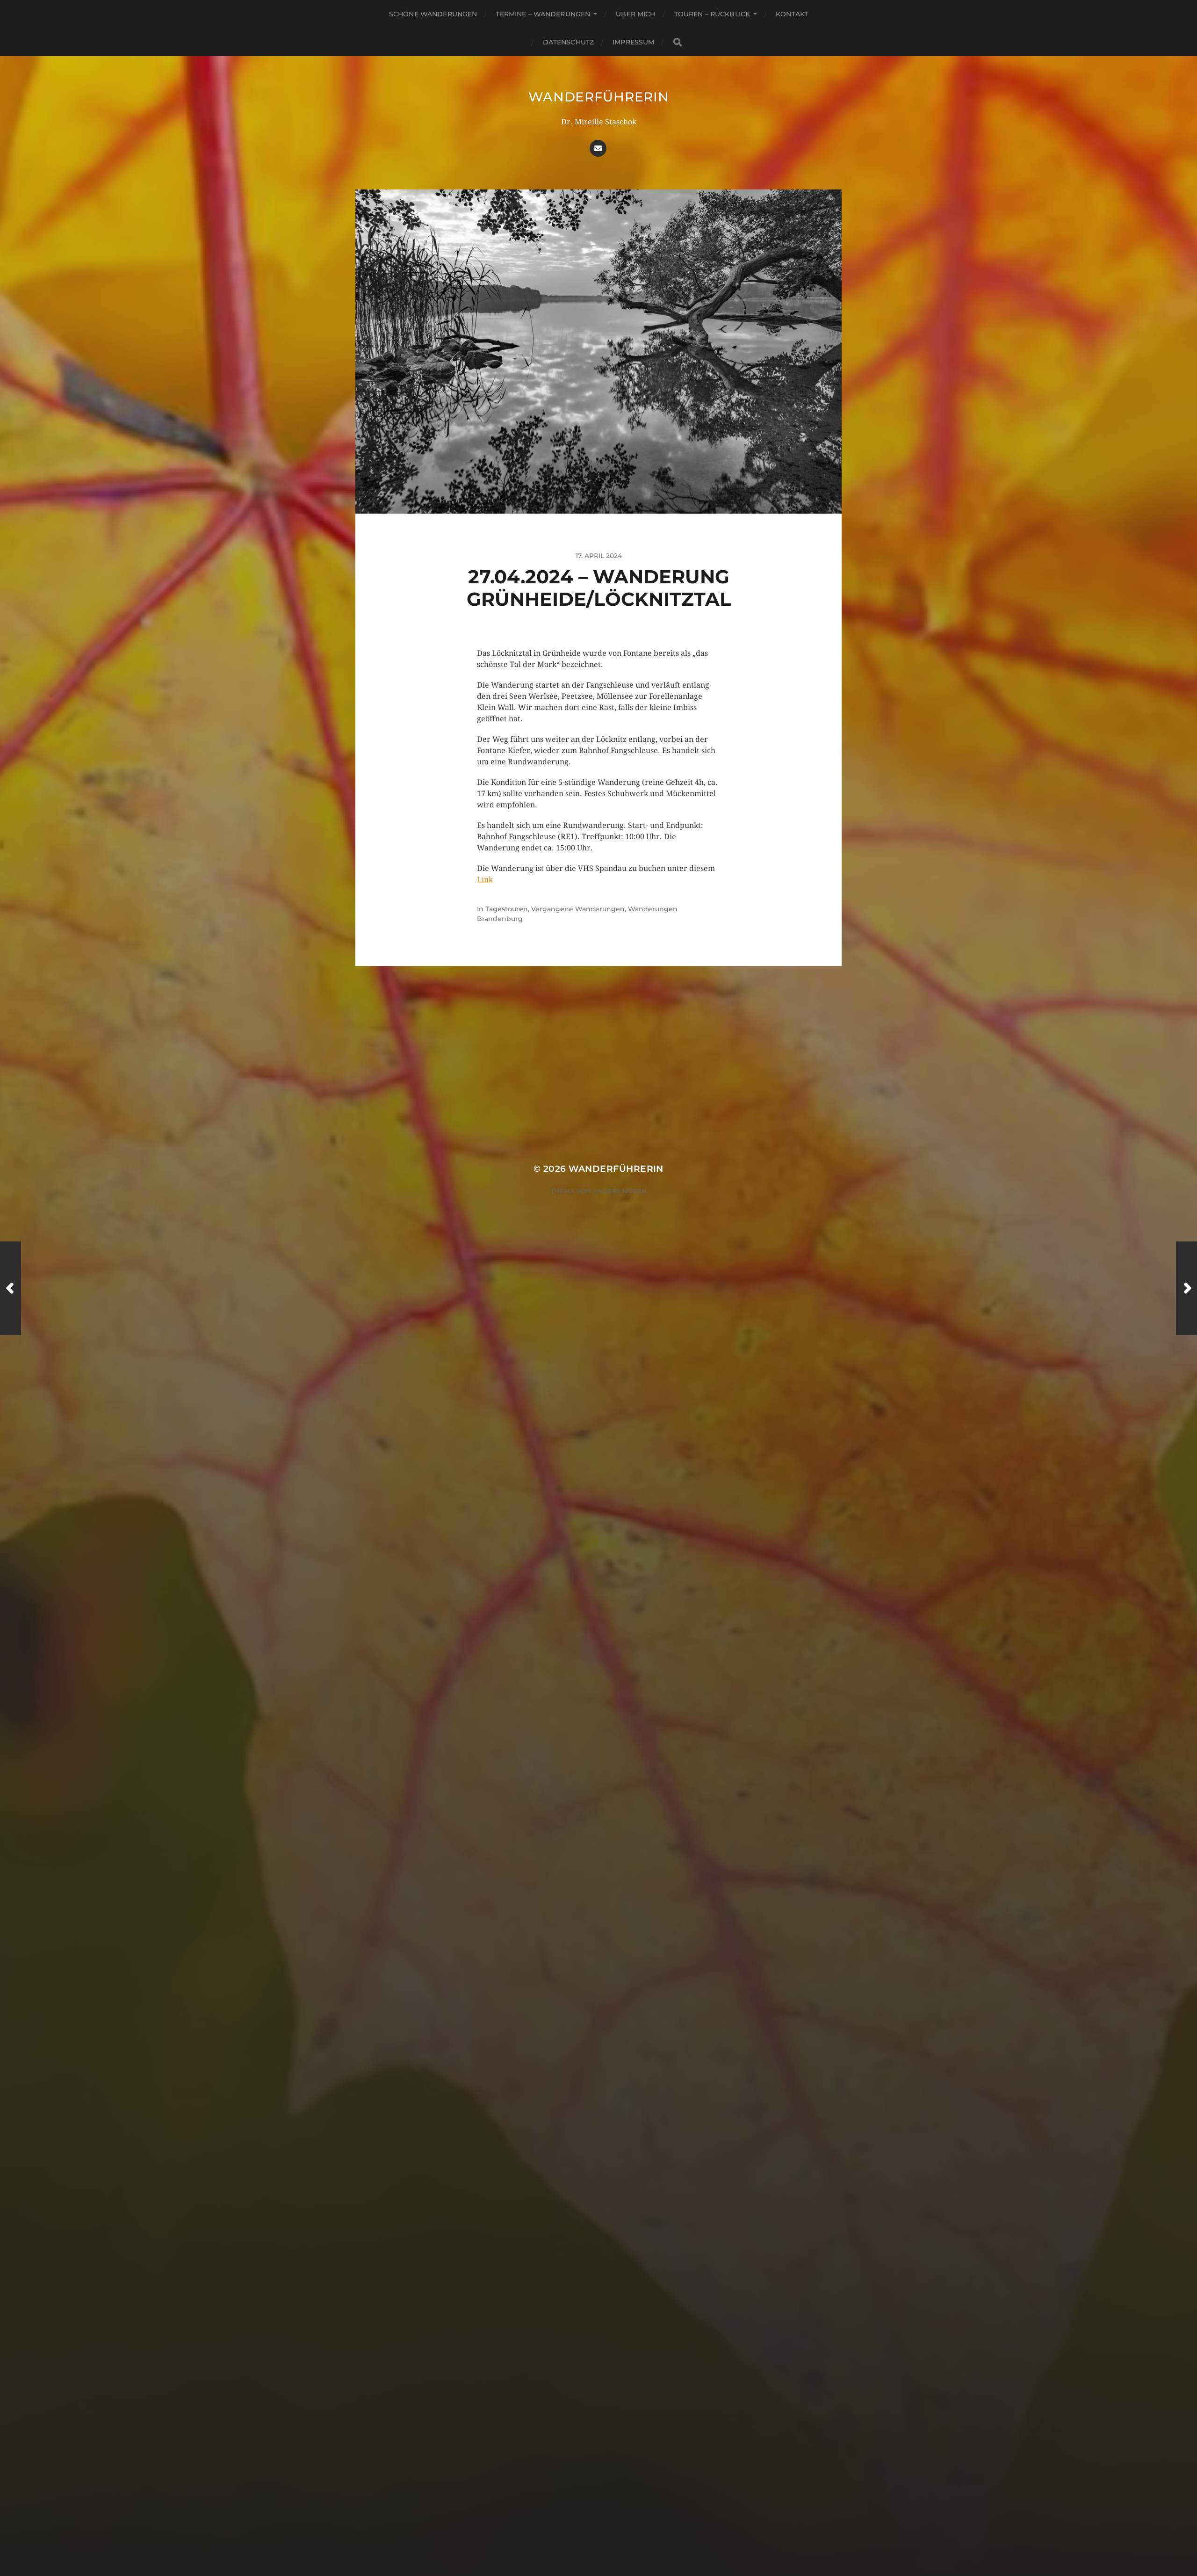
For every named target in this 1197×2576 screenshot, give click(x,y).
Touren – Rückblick (712, 14)
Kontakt (792, 14)
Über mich (635, 14)
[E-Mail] (598, 148)
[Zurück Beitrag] (11, 1288)
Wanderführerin (599, 97)
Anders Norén (620, 1191)
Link (485, 880)
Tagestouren (507, 909)
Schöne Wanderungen (433, 14)
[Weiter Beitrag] (1186, 1288)
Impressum (633, 42)
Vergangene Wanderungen (578, 909)
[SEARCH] (678, 42)
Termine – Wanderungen (543, 14)
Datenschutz (569, 42)
